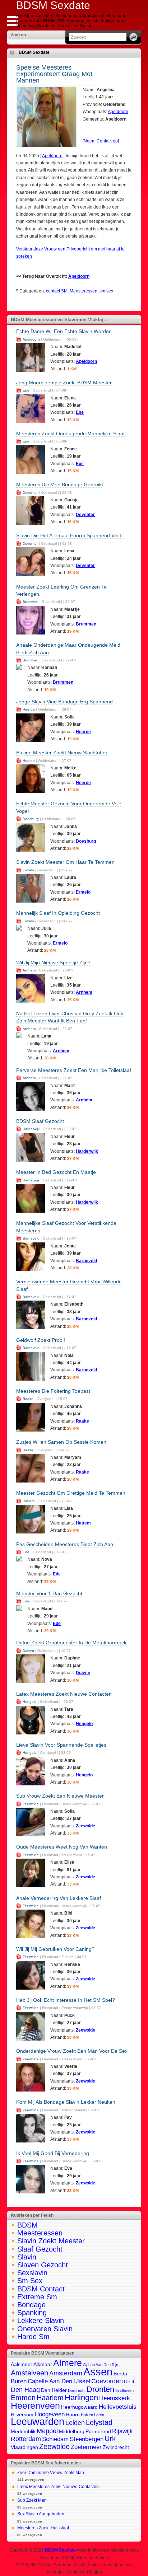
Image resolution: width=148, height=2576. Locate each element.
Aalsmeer (22, 2364)
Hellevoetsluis (118, 2407)
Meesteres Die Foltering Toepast (53, 1391)
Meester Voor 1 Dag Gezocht (49, 1593)
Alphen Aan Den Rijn (101, 2365)
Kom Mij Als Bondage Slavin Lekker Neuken (66, 2102)
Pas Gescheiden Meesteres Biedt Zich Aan (65, 1544)
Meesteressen (84, 291)
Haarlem (50, 2398)
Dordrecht (77, 2390)
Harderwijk (31, 1129)
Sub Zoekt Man (32, 2500)
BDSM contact (41, 2289)
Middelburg (72, 2432)
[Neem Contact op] (101, 141)
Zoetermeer (86, 2447)
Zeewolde (31, 1804)
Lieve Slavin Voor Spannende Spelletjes (61, 1745)
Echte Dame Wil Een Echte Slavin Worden (64, 331)
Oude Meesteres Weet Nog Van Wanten (62, 1847)
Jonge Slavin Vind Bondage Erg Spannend (64, 702)
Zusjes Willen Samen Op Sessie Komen (61, 1442)
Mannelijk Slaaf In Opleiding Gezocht (58, 913)
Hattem (29, 1501)
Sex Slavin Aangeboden (41, 2514)
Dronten (100, 2389)
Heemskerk (115, 2398)
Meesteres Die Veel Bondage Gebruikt (60, 484)
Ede (26, 1552)
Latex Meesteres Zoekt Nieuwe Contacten (64, 1694)
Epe (26, 390)
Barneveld (31, 1238)
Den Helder (54, 2390)
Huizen (87, 2415)
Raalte (28, 1399)
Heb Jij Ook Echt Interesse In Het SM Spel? (66, 2000)
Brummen (31, 602)
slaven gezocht (43, 2265)
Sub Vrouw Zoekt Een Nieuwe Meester (60, 1796)
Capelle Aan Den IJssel (59, 2381)
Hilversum (22, 2415)
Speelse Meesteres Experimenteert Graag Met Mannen (54, 74)
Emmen (23, 2398)
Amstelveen (29, 2373)
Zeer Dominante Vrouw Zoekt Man (51, 2473)
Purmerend (98, 2432)
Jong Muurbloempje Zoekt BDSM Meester (64, 383)
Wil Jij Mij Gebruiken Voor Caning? (55, 1949)
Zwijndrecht (116, 2447)
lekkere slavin (41, 2320)
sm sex (106, 291)
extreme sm (37, 2297)
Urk (110, 2439)
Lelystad (99, 2422)
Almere (68, 2363)
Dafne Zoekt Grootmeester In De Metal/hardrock (71, 1643)
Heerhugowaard (79, 2407)
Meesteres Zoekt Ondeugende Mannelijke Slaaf (70, 434)
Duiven (28, 1651)
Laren (99, 2415)
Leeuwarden (38, 2422)
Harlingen (81, 2397)
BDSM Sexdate (34, 52)
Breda (120, 2374)
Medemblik (23, 2432)
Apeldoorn (118, 112)
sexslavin (32, 2273)
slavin (27, 2257)
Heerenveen (35, 2406)
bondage (31, 2305)
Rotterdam (26, 2439)
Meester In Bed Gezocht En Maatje (56, 1172)
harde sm (33, 2337)
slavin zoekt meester (51, 2241)
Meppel (47, 2431)
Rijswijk (122, 2431)
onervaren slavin (45, 2329)
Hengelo (30, 1702)
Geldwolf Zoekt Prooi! (41, 1340)
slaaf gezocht (40, 2249)
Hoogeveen (50, 2414)
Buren (19, 2381)
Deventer (30, 493)
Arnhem (29, 970)
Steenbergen (87, 2439)
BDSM (27, 2225)
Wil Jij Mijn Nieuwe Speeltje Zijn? (53, 963)
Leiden (75, 2423)
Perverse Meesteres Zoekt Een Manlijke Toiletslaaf (74, 1070)
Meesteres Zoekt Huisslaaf (43, 2528)
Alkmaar (43, 2364)
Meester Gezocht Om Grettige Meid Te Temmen (71, 1493)
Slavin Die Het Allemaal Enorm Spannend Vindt (70, 535)
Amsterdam (66, 2373)
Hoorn (73, 2415)
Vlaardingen (24, 2447)
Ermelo (28, 870)
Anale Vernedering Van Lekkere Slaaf (59, 1898)
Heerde (29, 709)
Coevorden (107, 2381)
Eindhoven (124, 2390)
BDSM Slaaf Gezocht (40, 1121)
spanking (32, 2313)
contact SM (57, 291)
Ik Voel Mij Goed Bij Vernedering (53, 2153)
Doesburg (31, 819)
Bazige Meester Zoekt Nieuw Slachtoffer (62, 753)
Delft (129, 2382)
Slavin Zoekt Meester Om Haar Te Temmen (65, 862)
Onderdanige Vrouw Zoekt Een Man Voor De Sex (72, 2051)
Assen (98, 2372)
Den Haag (25, 2390)
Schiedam (55, 2439)
